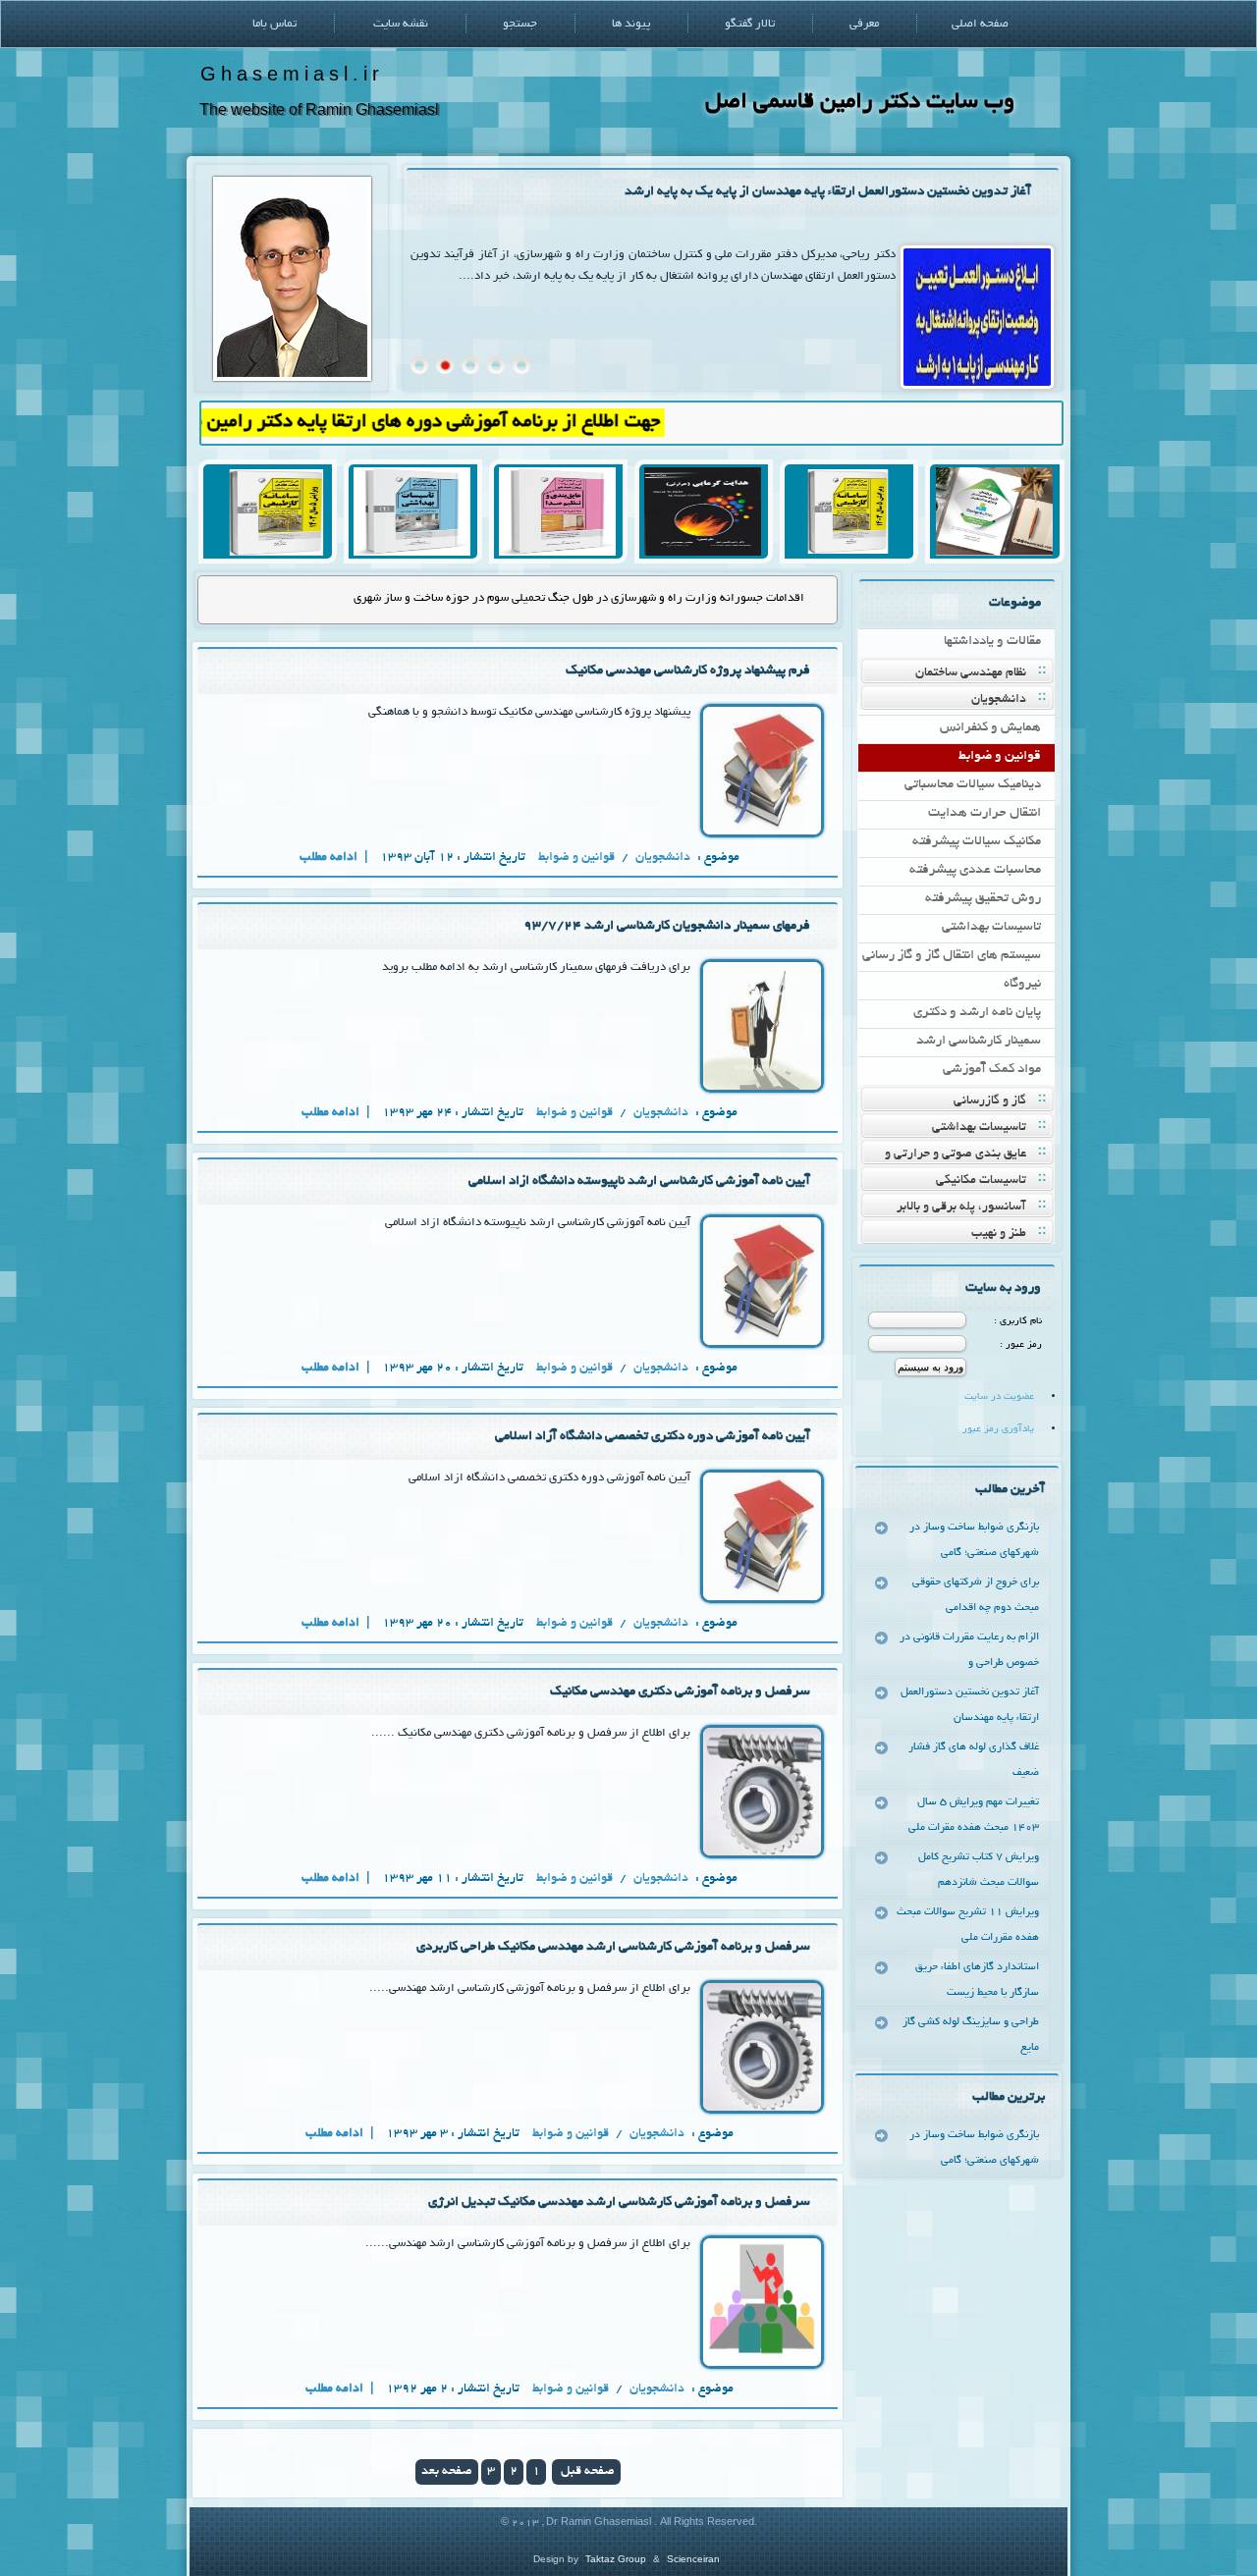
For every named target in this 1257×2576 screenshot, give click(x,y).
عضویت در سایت (999, 1397)
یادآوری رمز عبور (998, 1430)
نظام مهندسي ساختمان (971, 673)
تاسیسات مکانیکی (981, 1181)
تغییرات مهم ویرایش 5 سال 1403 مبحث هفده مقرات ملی (974, 1815)
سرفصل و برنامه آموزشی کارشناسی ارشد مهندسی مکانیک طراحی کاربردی (613, 1947)
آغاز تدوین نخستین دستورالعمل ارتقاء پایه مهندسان (970, 1705)
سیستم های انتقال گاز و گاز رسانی (952, 956)
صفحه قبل (586, 2472)
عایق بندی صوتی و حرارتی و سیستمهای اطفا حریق (968, 1156)
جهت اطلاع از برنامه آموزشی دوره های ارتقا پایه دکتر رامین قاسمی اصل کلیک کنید (407, 423)
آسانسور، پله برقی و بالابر (961, 1207)
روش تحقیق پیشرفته (983, 899)
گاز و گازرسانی (990, 1101)
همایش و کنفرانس (990, 728)
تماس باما (274, 24)
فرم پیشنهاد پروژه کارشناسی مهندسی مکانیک (688, 671)
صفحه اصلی (980, 24)
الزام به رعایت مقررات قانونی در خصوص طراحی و (969, 1650)
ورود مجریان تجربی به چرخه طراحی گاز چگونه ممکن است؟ (665, 598)
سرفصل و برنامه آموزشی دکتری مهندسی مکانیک (680, 1692)
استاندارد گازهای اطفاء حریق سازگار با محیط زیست (977, 1980)
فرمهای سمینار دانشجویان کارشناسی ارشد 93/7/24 (667, 926)
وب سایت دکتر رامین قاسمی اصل (860, 103)
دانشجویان (999, 700)
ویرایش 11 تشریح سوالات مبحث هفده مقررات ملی (968, 1925)
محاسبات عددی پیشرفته (975, 870)
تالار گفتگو (750, 24)
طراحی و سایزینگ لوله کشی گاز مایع (971, 2035)
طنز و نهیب (999, 1234)
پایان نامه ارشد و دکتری (977, 1013)
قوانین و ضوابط (1000, 756)
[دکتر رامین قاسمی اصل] (292, 378)
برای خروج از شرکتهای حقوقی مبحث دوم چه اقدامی (976, 1595)
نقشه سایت (401, 24)
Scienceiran (693, 2559)
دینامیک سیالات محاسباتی (973, 785)
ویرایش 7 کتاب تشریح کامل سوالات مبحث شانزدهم (979, 1870)
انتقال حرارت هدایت (984, 813)
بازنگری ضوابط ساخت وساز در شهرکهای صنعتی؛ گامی (974, 1540)
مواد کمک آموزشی (992, 1070)
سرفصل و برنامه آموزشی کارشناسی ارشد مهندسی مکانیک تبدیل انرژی (619, 2202)
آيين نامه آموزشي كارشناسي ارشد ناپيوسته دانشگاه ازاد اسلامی (639, 1181)
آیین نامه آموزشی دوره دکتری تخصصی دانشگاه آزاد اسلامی (653, 1437)
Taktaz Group (616, 2559)
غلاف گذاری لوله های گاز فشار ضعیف (933, 192)
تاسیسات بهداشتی (991, 927)
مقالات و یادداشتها (992, 642)
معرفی (864, 24)
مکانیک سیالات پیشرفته (977, 842)
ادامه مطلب (330, 858)
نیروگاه (1022, 984)
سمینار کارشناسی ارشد (979, 1041)
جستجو (520, 24)
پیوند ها (631, 24)
